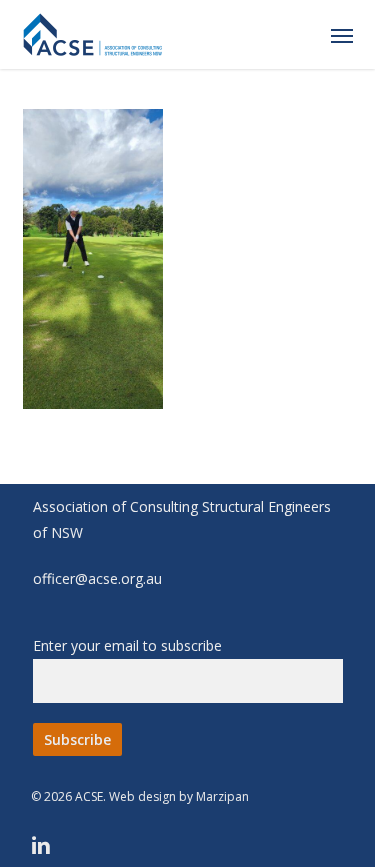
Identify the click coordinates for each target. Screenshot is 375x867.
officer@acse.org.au (97, 578)
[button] (342, 35)
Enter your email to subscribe (127, 645)
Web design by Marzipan (179, 796)
